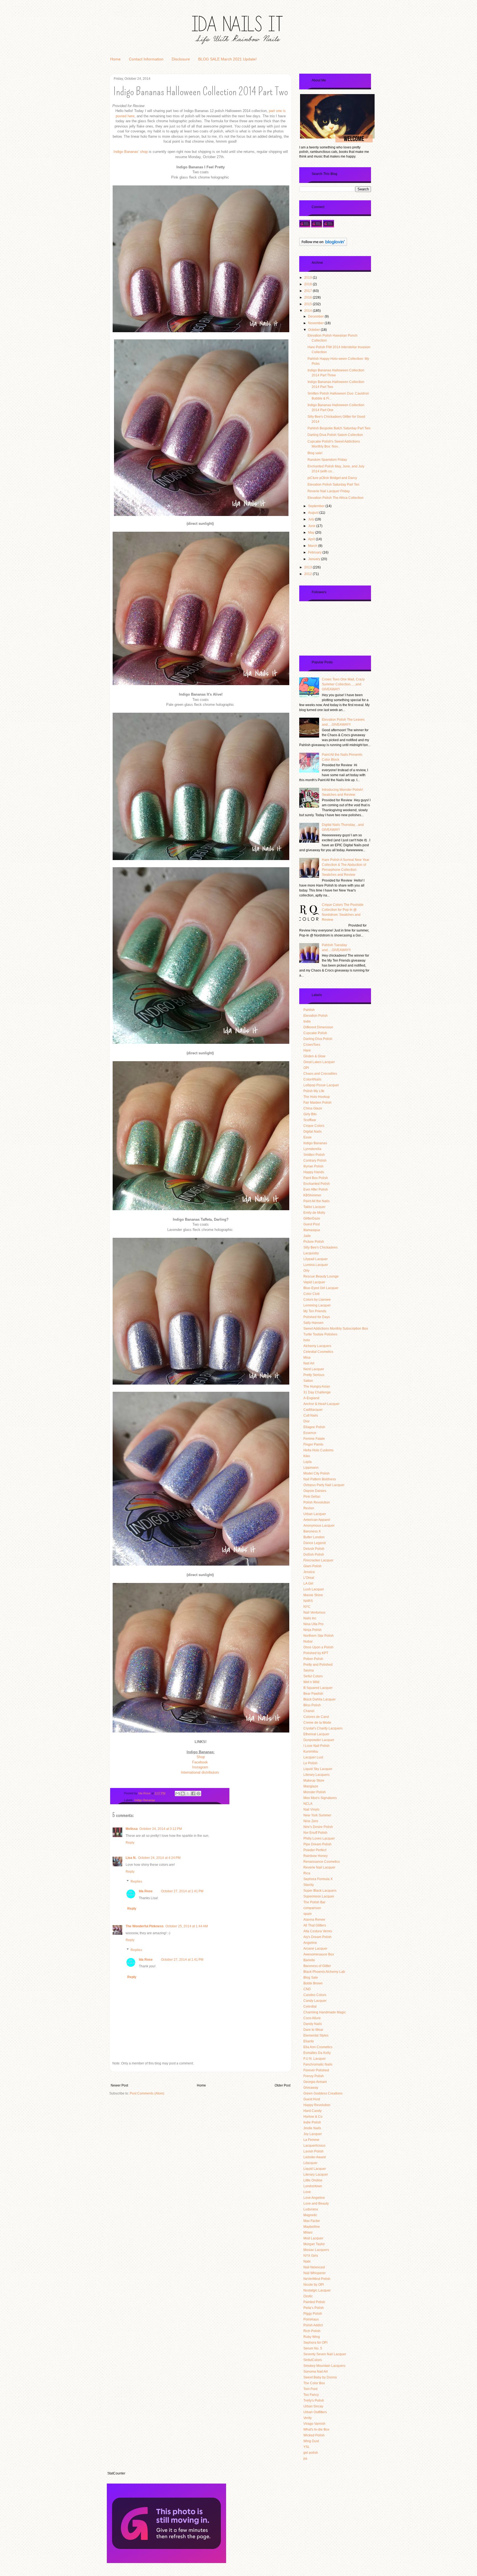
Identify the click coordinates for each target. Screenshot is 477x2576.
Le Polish (310, 1763)
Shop (201, 1757)
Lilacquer (310, 2163)
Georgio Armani (315, 2082)
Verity (308, 2418)
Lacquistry (311, 1253)
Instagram (201, 1767)
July (312, 519)
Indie (307, 1021)
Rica (307, 1873)
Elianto (309, 2041)
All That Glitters (315, 1925)
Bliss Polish (312, 1705)
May (312, 533)
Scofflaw (310, 1120)
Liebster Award (315, 2157)
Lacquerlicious (314, 2146)
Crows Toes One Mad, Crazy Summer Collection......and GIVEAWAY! (343, 684)
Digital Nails (312, 1132)
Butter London (314, 1537)
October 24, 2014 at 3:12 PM (161, 1829)
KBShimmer (312, 1195)
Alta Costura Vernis (318, 1931)
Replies (136, 1882)
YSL (307, 2447)
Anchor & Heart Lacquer (321, 1404)
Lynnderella (312, 1149)
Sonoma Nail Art (316, 2372)
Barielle (309, 1960)
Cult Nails (311, 1415)
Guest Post (312, 1224)
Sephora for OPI (315, 2343)
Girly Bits (310, 1114)
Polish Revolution (317, 1502)
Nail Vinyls (311, 1809)
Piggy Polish (313, 2314)
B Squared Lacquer (318, 1688)
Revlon (309, 1508)
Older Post (283, 2085)
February (315, 552)
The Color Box (314, 2383)
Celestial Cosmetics (318, 1352)
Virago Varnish (314, 2424)
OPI (306, 1068)
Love (307, 2192)
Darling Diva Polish (318, 1039)
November (316, 323)
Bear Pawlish (313, 1694)
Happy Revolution (317, 2105)
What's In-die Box (316, 2429)
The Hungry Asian (317, 1387)
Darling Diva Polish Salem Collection (335, 435)
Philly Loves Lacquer (319, 1838)
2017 (308, 291)
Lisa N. (131, 1858)
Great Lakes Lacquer (319, 1062)
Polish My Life (314, 1091)
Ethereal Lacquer (316, 1734)
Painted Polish (314, 2302)
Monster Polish (315, 1792)
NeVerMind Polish (317, 2279)
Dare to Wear (313, 2030)
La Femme (311, 2140)
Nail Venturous (314, 1612)
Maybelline (312, 2227)
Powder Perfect (315, 1850)
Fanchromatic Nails (318, 2064)
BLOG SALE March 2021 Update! (227, 59)
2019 (308, 278)
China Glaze (313, 1108)
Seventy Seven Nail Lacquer (325, 2354)
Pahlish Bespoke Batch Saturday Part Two (339, 428)
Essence (310, 1433)
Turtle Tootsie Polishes (320, 1334)
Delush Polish (314, 1549)
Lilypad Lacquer (316, 1259)
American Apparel (317, 1520)
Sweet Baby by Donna (320, 2377)
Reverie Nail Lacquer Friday (329, 491)
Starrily (309, 1885)
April (312, 539)
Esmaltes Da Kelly (317, 2053)
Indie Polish (312, 2122)
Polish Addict (313, 2325)
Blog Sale (311, 1978)
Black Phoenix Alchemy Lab (324, 1972)
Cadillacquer (313, 1410)
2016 (308, 297)
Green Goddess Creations (323, 2093)
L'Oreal (309, 1578)
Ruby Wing (312, 2337)
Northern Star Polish (319, 1636)
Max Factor (312, 2221)
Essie (308, 1137)
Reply (130, 1843)
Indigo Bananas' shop (131, 152)
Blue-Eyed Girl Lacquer (321, 1288)
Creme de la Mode (317, 1723)
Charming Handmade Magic (325, 2012)
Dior (307, 1421)
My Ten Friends (315, 1311)
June (312, 526)
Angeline (310, 1943)
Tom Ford (310, 2389)
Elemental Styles (316, 2035)
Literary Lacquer (316, 2175)
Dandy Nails (313, 2024)
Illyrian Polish (313, 1166)
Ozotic (308, 2296)
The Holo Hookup (317, 1097)
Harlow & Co (313, 2117)
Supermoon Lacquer (319, 1896)
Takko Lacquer (314, 1207)
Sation (308, 1381)
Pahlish (309, 1010)
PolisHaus (311, 2319)
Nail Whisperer (315, 2273)
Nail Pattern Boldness (320, 1479)
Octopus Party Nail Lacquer (324, 1485)
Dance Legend (315, 1543)
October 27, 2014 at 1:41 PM (182, 1891)
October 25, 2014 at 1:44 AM (187, 1926)
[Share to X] (188, 1793)
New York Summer (317, 1815)
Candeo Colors (315, 1995)
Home (115, 59)
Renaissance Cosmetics (322, 1862)
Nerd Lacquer (314, 1369)
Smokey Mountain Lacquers (324, 2366)
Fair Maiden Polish (317, 1103)
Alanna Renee (314, 1920)
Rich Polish (312, 2331)
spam (308, 1914)
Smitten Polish (314, 1155)
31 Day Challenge (317, 1392)
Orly (306, 1271)
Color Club (312, 1294)
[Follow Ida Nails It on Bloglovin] (323, 245)
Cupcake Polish (315, 1033)
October (314, 330)
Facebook (201, 1762)
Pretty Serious (314, 1375)
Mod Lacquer (313, 2238)
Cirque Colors (314, 1126)
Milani (308, 2232)
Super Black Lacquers (320, 1891)
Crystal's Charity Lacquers (323, 1728)
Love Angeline (314, 2198)
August (314, 513)
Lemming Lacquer (317, 1305)
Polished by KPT (316, 1653)
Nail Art (309, 1363)
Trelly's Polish (314, 2401)
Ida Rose (145, 1793)
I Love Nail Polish (316, 1746)
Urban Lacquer (315, 1514)
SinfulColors (313, 2360)
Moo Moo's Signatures (320, 1798)
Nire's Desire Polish (318, 1827)
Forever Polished (316, 2070)
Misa (307, 1358)
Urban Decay (313, 2406)
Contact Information (146, 59)
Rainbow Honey (316, 1856)
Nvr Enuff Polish (315, 1833)
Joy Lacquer (313, 2134)
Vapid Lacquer (314, 1282)
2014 (308, 311)
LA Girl (308, 1584)
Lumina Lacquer (316, 1265)
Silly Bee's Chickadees (320, 1247)
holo (307, 1340)
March (313, 546)
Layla (308, 1462)
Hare (307, 1050)
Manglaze (311, 1786)
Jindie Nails (312, 2128)
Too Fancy (311, 2395)
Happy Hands (314, 1172)
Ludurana (311, 2209)
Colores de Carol (316, 1717)
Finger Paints (313, 1444)
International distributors (200, 1772)
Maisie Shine (313, 1595)
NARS (308, 1601)
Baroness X (312, 1531)
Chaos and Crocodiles (320, 1074)
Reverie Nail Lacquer (319, 1867)
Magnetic (310, 2215)
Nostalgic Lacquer (317, 2290)
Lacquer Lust (313, 1757)
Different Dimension (318, 1027)
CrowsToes (312, 1045)
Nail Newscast (314, 2267)
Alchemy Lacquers (317, 1346)
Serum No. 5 (313, 2348)
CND (307, 1989)
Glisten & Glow (314, 1056)
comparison (312, 1908)
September (317, 506)
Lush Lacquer (314, 1589)
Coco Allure (312, 2018)
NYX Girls (311, 2256)
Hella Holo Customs (318, 1450)
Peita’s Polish (314, 2308)
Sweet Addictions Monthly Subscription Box (336, 1329)
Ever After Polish (316, 1189)
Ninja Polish (312, 1630)
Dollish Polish (314, 1555)
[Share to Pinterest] (198, 1793)
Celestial (310, 2006)
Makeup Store (314, 1781)
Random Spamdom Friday (327, 460)
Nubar (308, 1641)
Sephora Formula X (318, 1879)
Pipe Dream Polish (317, 1844)
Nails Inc (310, 1618)
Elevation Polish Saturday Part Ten (333, 485)
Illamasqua (312, 1230)
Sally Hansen (313, 1323)
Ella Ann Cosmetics (318, 2047)
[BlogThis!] (183, 1793)
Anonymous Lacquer (319, 1526)
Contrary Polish (315, 1161)
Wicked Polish (314, 2435)
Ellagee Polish (314, 1427)
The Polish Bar (314, 1902)
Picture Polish (314, 1242)
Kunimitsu (311, 1752)
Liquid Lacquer (315, 2169)
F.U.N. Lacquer (315, 2059)
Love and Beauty (316, 2204)
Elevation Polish (316, 1016)
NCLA (308, 1804)
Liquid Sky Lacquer (318, 1769)
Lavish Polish (313, 2151)
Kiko (307, 1456)
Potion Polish (313, 1659)
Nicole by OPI (314, 2285)
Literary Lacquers (316, 1775)
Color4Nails (312, 1079)
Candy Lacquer (315, 2001)
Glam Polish (312, 1566)
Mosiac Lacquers (316, 2250)
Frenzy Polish (314, 2076)
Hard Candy (312, 2111)
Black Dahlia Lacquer (320, 1699)
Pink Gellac (312, 1497)
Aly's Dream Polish (317, 1937)
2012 (308, 574)
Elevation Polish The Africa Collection (336, 498)
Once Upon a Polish (318, 1647)
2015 (308, 304)
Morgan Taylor (314, 2244)
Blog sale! (315, 453)
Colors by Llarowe (317, 1300)
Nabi (307, 2261)
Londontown (313, 2186)
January (315, 559)
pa (305, 2458)
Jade (307, 1236)
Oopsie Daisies (315, 1491)
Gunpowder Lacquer (319, 1740)
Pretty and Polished (318, 1665)
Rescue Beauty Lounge (321, 1276)
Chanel (309, 1711)
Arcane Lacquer (315, 1949)
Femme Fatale (314, 1439)
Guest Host (312, 2099)
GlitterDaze (312, 1218)
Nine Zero (311, 1821)
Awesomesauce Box (319, 1954)
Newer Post (119, 2085)
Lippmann (311, 1468)
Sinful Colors (313, 1676)
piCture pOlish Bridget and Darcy (332, 478)
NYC (307, 1607)
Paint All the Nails (316, 1201)
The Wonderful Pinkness (145, 1926)
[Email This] (177, 1793)
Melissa (132, 1829)
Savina (309, 1670)
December (316, 316)
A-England (311, 1398)
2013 (308, 567)
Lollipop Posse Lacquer (321, 1085)
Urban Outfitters (315, 2412)
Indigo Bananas (145, 1800)
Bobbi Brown (313, 1983)
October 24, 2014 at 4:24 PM (159, 1858)
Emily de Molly (314, 1213)
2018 (308, 284)
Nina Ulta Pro (313, 1624)
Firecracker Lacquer (318, 1560)
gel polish (311, 2453)
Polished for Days (317, 1317)
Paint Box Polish (316, 1178)
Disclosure (181, 59)
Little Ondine (313, 2180)
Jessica (309, 1572)
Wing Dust (311, 2441)
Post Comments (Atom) (147, 2093)
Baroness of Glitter (317, 1966)
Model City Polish (316, 1473)
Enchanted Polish (317, 1184)
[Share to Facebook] (193, 1793)
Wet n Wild (311, 1682)
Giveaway (311, 2088)
